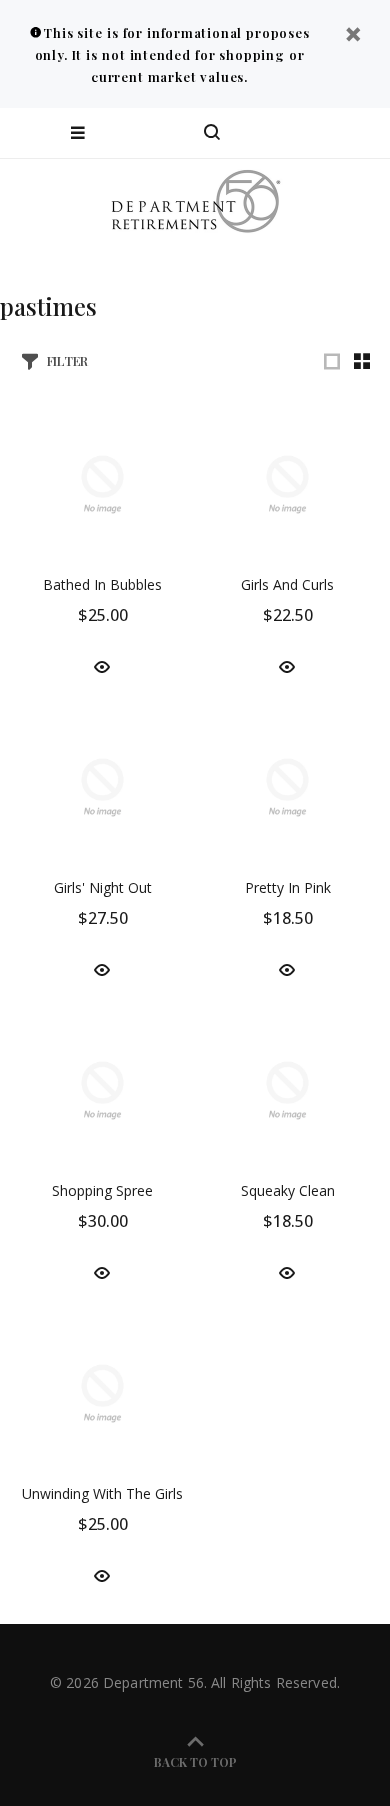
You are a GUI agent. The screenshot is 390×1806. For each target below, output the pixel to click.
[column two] (362, 361)
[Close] (353, 36)
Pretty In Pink (288, 887)
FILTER (67, 360)
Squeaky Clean (288, 1190)
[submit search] (294, 133)
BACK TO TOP (195, 1762)
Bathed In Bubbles (102, 584)
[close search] (357, 133)
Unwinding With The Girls (102, 1493)
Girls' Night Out (103, 887)
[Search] (212, 133)
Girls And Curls (287, 584)
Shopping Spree (102, 1190)
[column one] (332, 361)
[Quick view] (102, 665)
